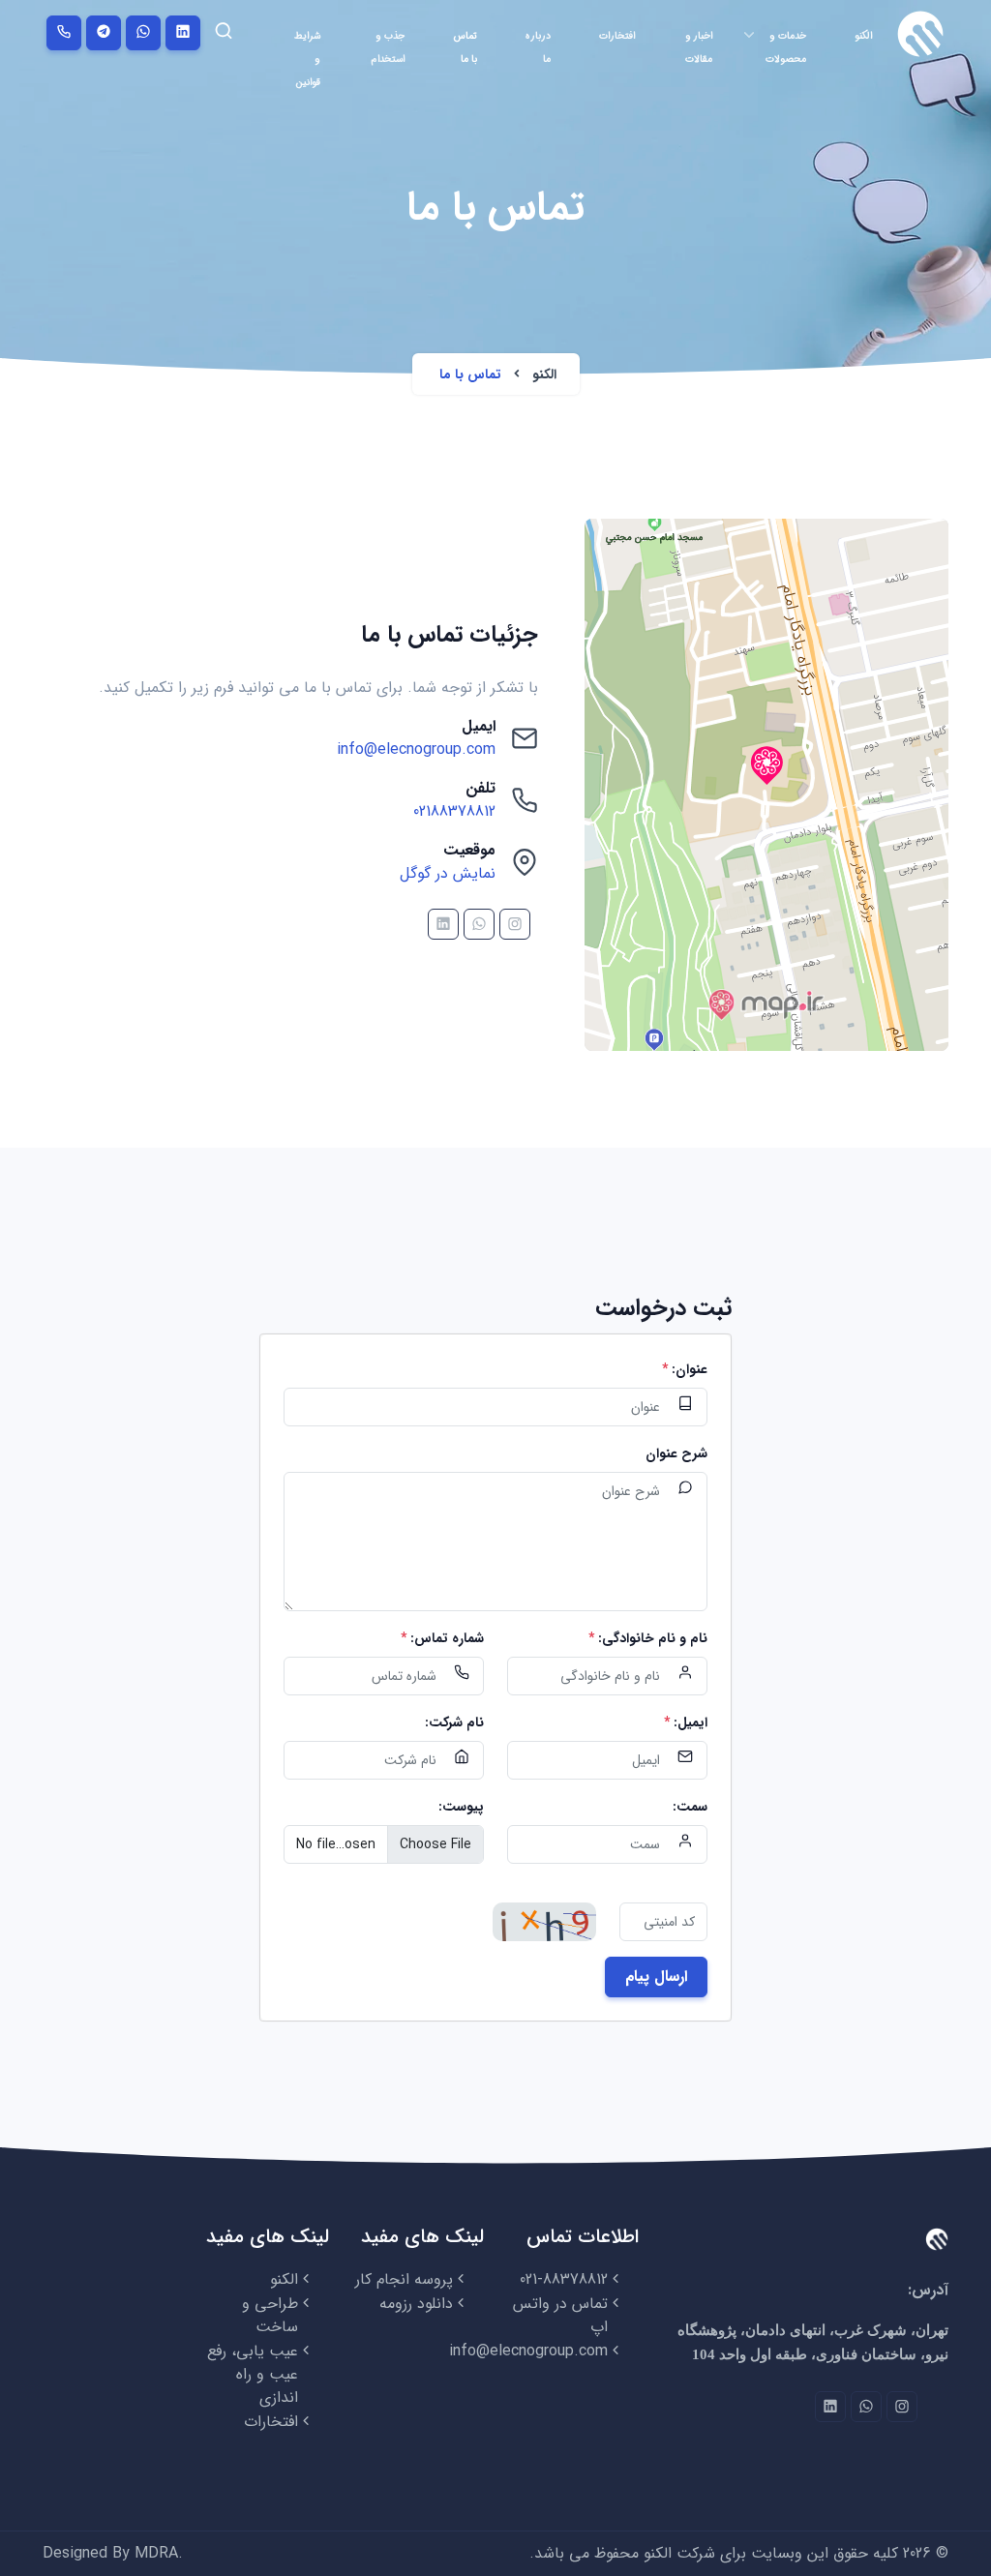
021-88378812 (564, 2279)
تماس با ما (465, 47)
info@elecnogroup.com (416, 749)
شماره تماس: (442, 1639)
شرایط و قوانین (307, 59)
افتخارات (617, 36)
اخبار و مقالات (699, 47)
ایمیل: (686, 1723)
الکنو (863, 36)
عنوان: (685, 1370)
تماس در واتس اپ (560, 2315)
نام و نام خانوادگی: (648, 1639)
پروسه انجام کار (404, 2279)
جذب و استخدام (388, 47)
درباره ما (538, 47)
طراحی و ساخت (270, 2315)
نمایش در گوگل (448, 873)
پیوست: (461, 1807)
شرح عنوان (676, 1454)
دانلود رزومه (416, 2304)
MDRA (156, 2553)
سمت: (690, 1807)
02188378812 (454, 811)
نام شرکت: (454, 1723)
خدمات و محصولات (786, 47)
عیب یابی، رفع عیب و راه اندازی (253, 2374)
